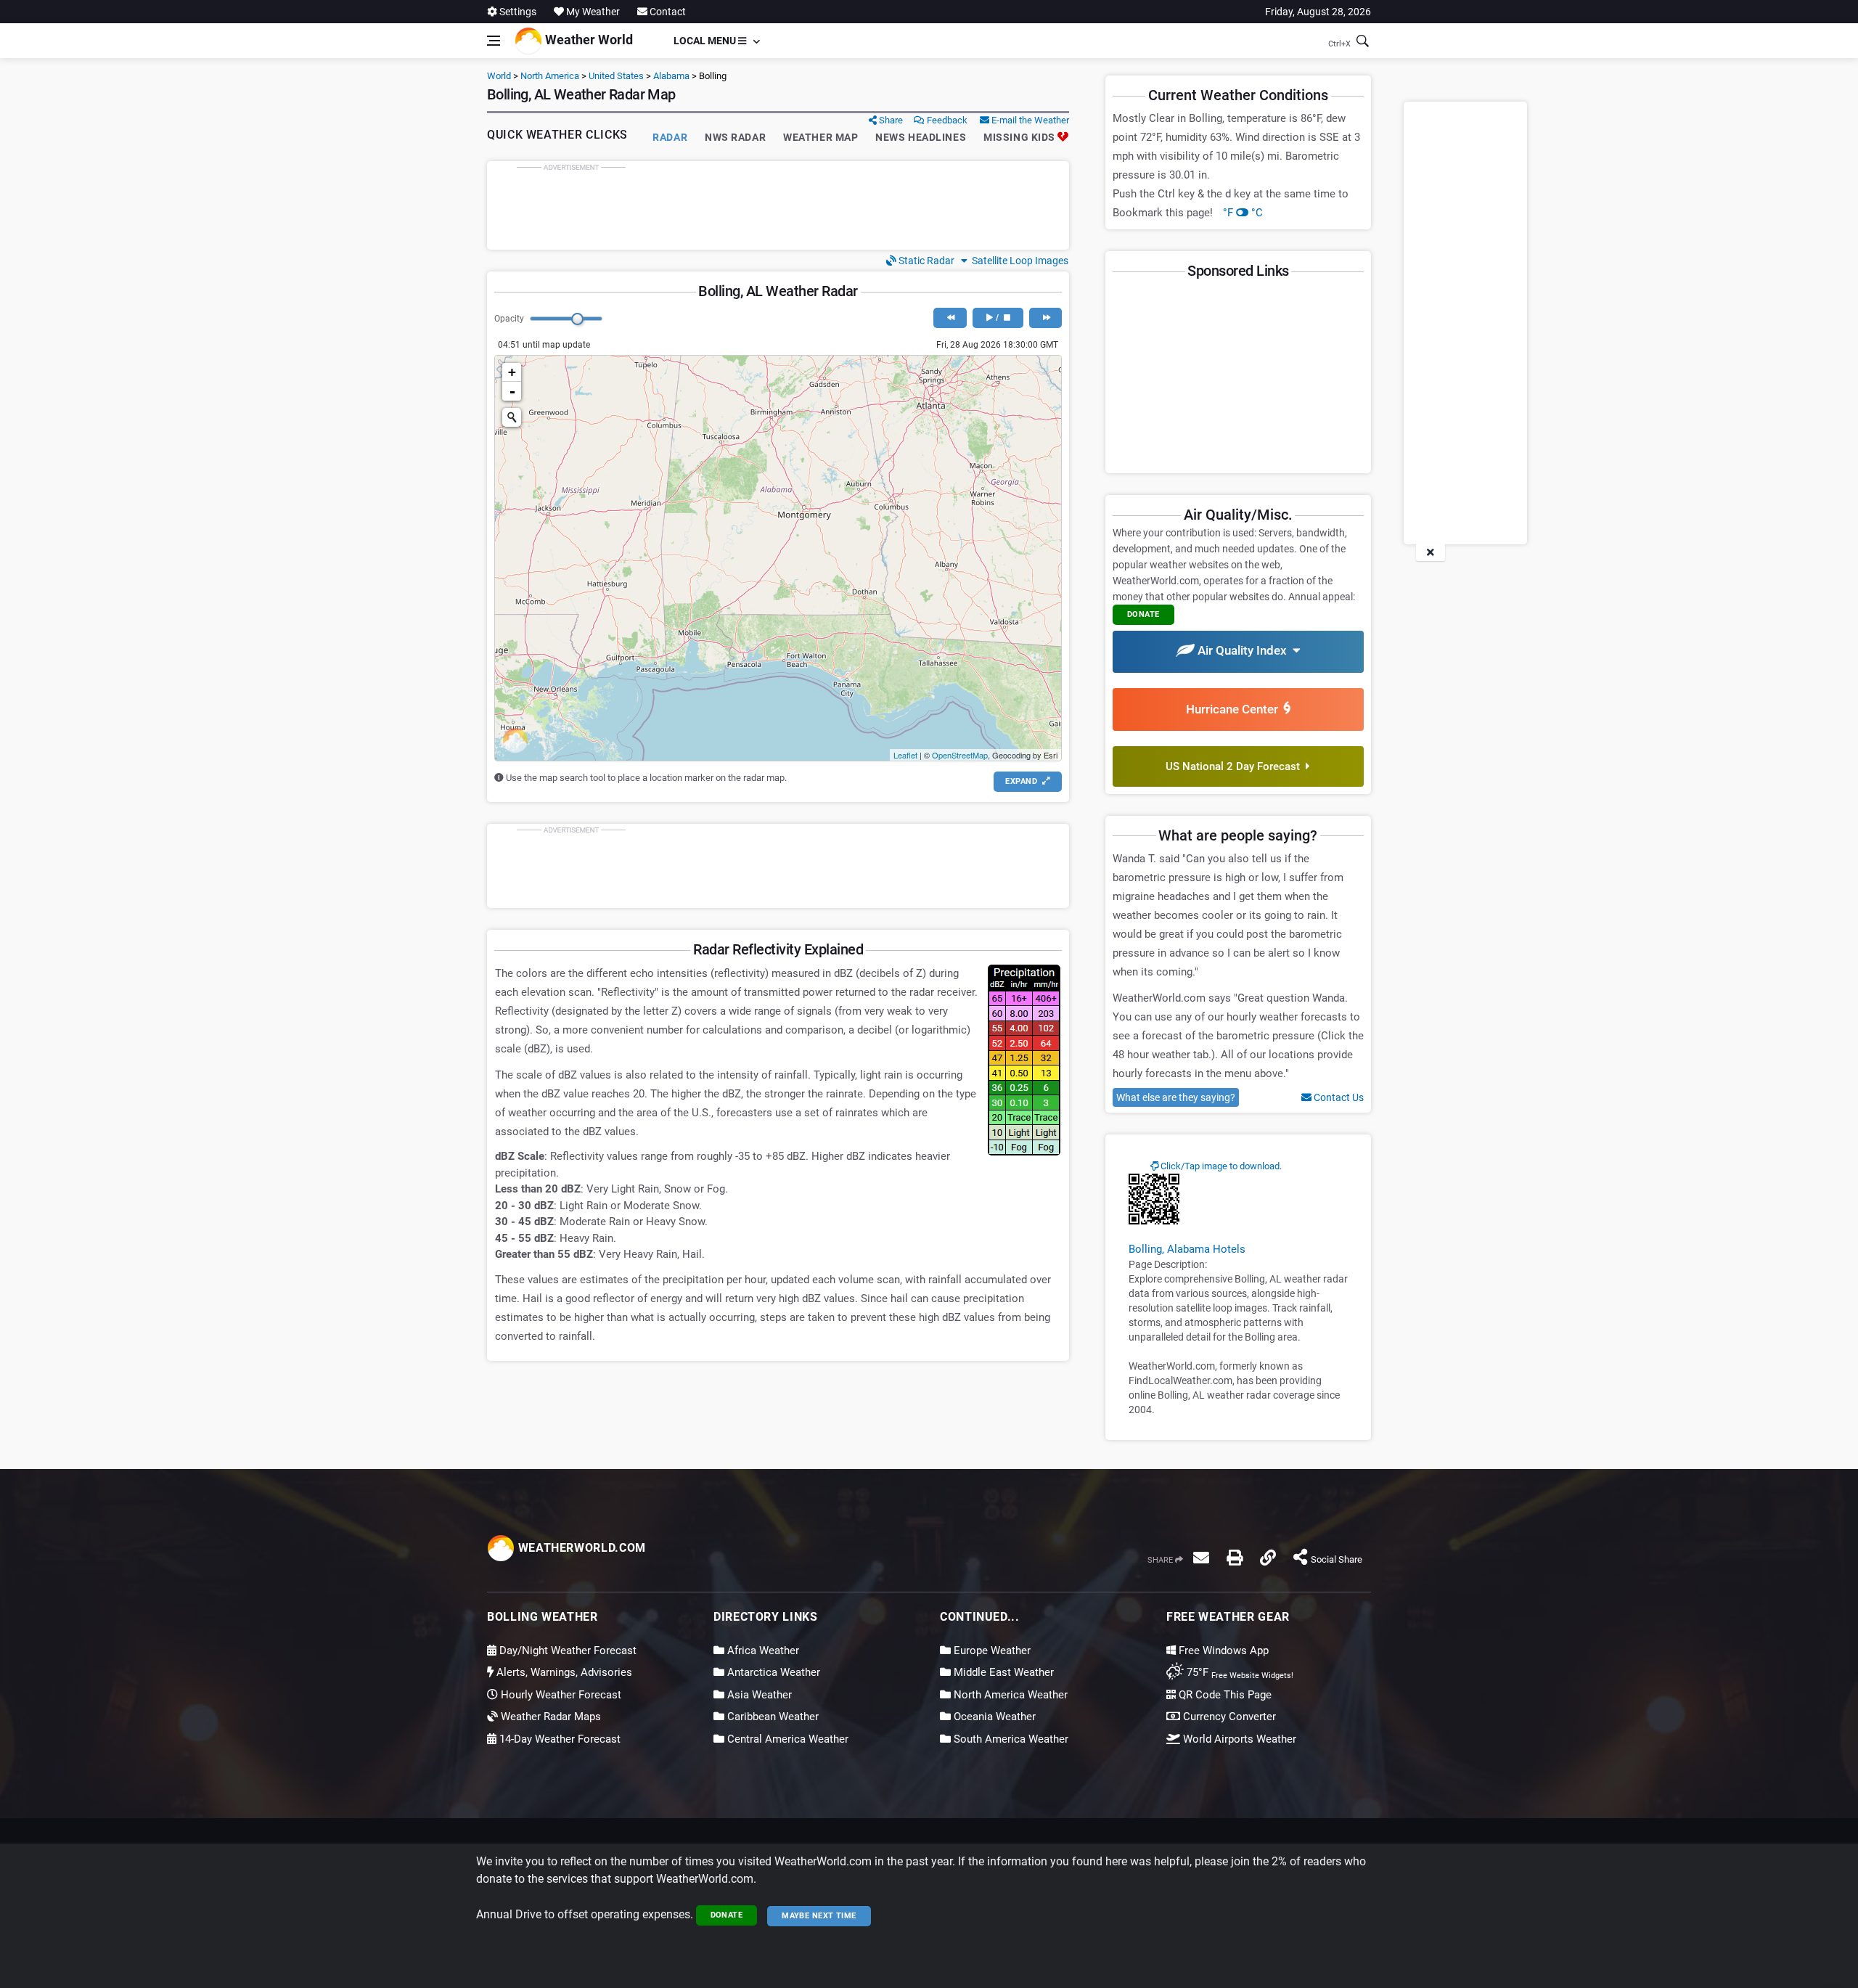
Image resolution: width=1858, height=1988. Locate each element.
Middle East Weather (1002, 1672)
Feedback (946, 120)
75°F (1239, 1672)
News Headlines (921, 137)
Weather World (588, 40)
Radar (670, 137)
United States (616, 76)
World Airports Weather (1238, 1739)
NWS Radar (735, 137)
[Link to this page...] (1268, 1558)
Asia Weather (758, 1695)
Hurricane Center (1235, 709)
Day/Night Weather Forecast (566, 1650)
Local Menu (706, 41)
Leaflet (905, 755)
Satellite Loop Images (1018, 261)
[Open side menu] (494, 41)
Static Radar (925, 261)
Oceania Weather (993, 1717)
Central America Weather (786, 1739)
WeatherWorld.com (580, 1548)
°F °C (1243, 213)
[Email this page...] (1201, 1558)
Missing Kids (1020, 137)
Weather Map (820, 137)
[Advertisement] (778, 205)
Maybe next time (819, 1916)
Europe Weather (991, 1650)
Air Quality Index (1244, 650)
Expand (1022, 781)
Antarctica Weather (772, 1672)
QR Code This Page (1224, 1695)
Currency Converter (1228, 1717)
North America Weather (1009, 1695)
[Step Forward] (1045, 318)
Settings (517, 12)
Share (890, 120)
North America (550, 76)
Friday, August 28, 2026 (1318, 12)
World (499, 76)
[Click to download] (1154, 1198)
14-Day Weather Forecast (558, 1739)
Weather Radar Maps (549, 1717)
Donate (727, 1915)
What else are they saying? (1176, 1097)
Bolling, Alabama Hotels (1187, 1249)
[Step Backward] (950, 318)
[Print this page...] (1235, 1558)
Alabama (671, 76)
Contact (667, 12)
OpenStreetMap (960, 755)
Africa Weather (762, 1650)
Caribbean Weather (772, 1717)
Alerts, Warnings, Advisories (563, 1672)
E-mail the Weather (1029, 120)
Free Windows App (1222, 1650)
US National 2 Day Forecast (1236, 766)
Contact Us (1338, 1097)
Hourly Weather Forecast (560, 1695)
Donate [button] (1143, 614)
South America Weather (1010, 1739)
